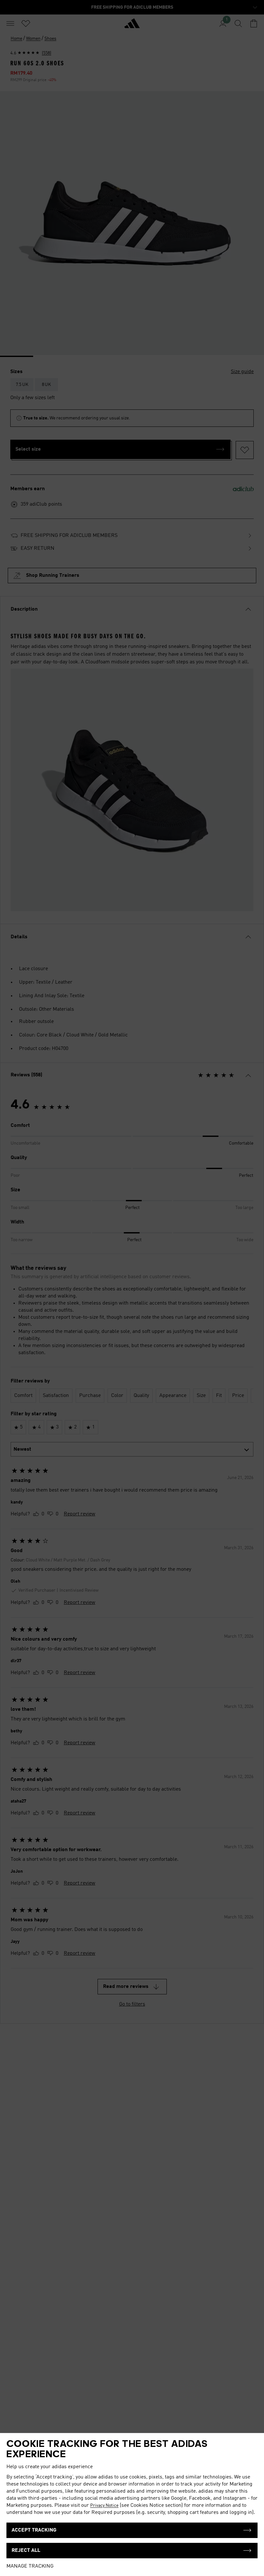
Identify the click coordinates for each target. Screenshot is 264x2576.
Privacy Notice (104, 2506)
